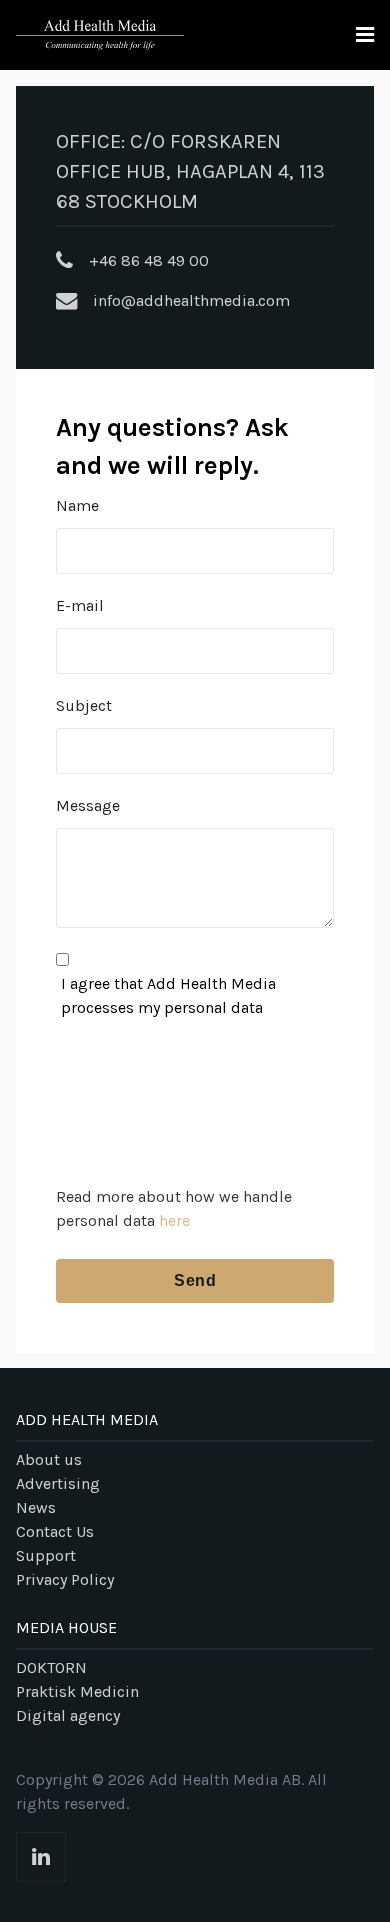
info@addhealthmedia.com (191, 300)
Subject (84, 705)
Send (195, 1280)
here (174, 1220)
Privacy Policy (65, 1579)
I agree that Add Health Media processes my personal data (168, 995)
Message (88, 805)
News (36, 1507)
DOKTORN (51, 1667)
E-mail (80, 605)
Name (77, 505)
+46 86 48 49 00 (149, 260)
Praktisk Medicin (77, 1691)
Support (46, 1555)
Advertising (58, 1483)
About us (49, 1459)
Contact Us (55, 1531)
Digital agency (68, 1715)
